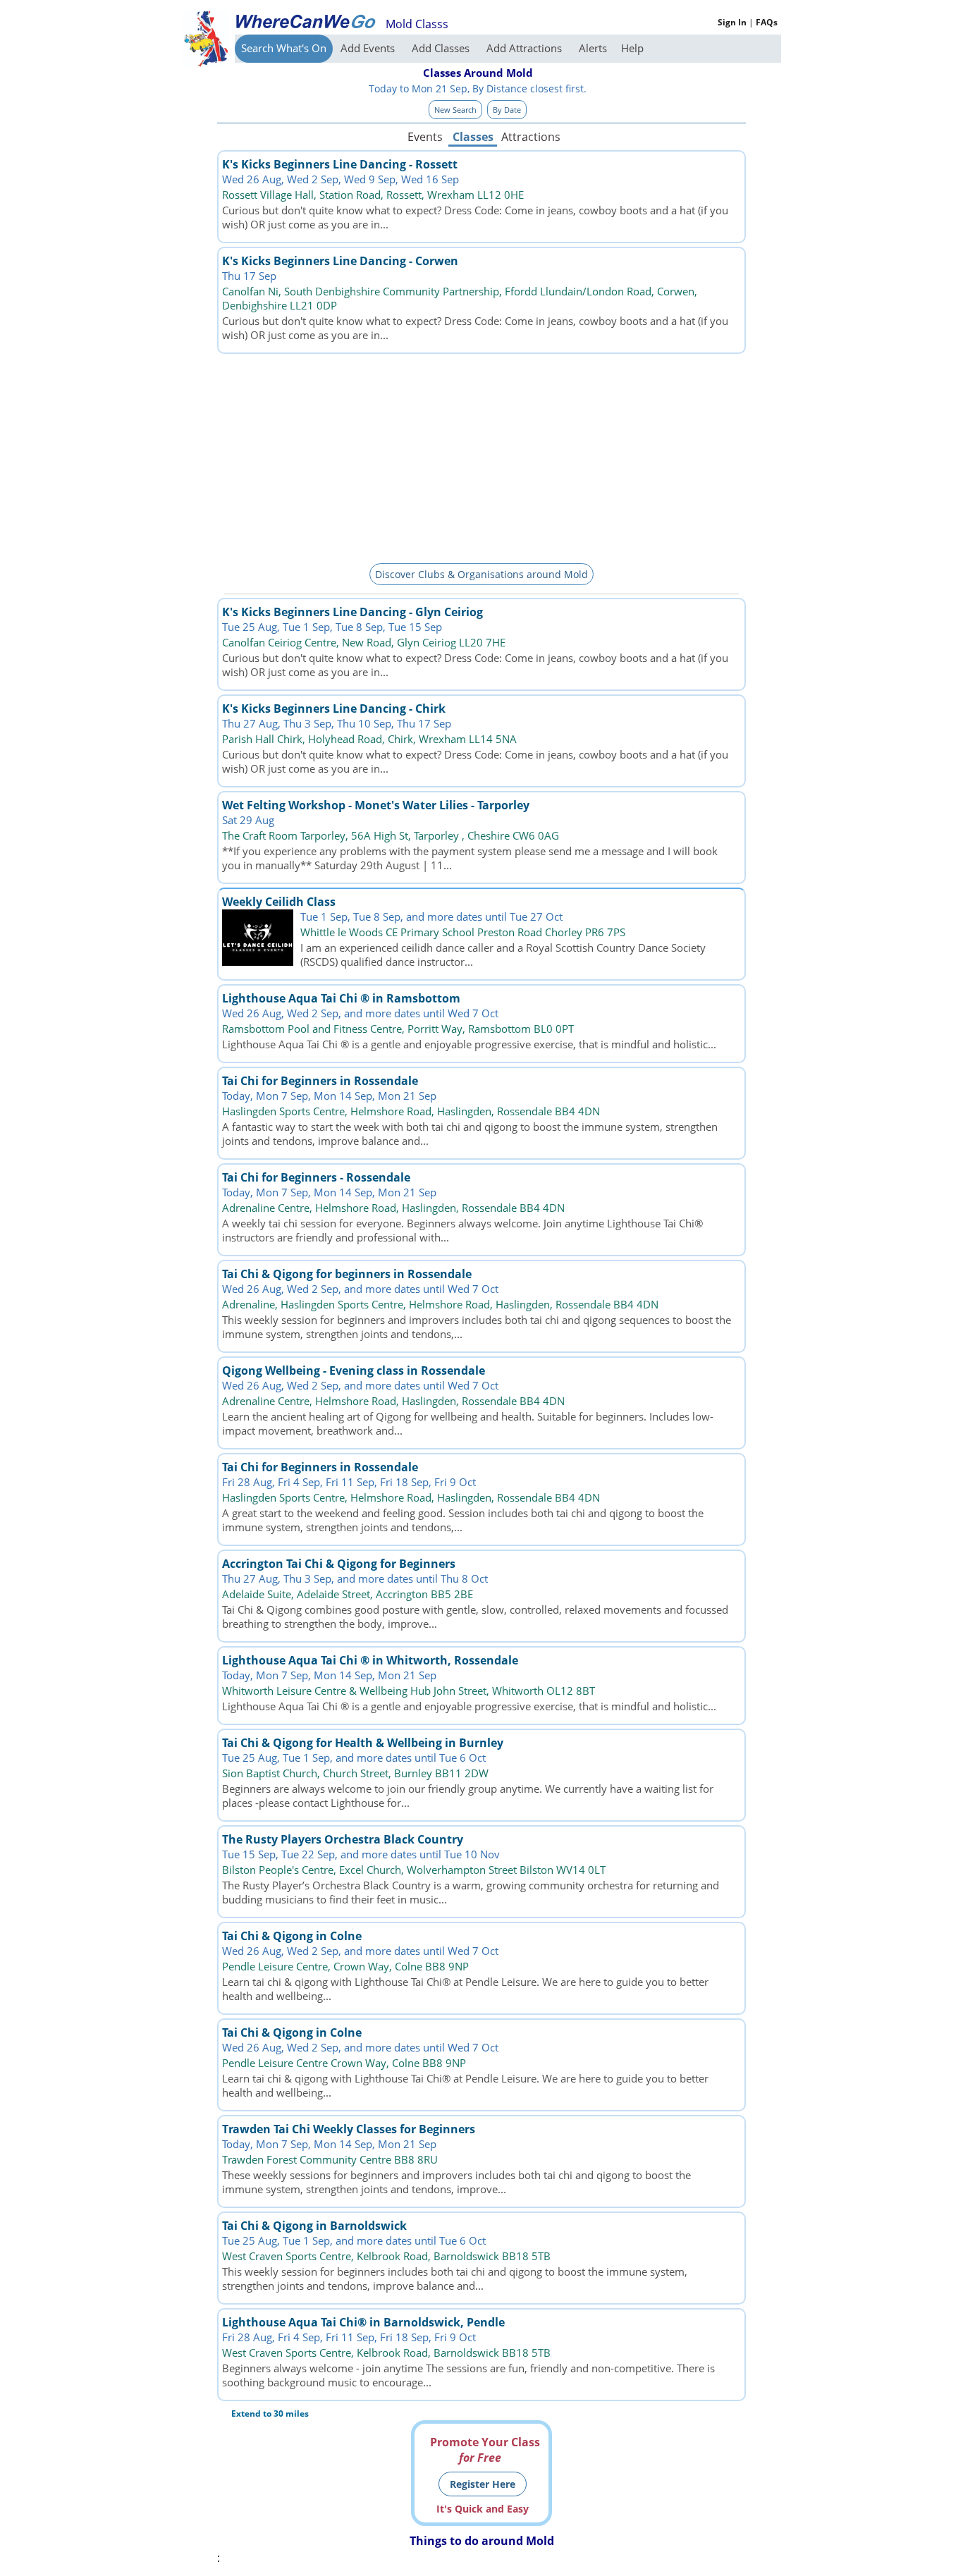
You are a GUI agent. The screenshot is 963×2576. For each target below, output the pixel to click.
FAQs (767, 22)
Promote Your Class (485, 2450)
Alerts (593, 48)
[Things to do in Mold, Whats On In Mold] (305, 21)
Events (425, 137)
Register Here (483, 2484)
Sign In (732, 22)
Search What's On (284, 48)
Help (632, 48)
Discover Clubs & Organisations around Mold (481, 574)
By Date (507, 110)
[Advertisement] (481, 456)
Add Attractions (526, 48)
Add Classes (442, 48)
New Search (455, 110)
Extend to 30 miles (270, 2414)
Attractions (530, 137)
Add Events (369, 48)
